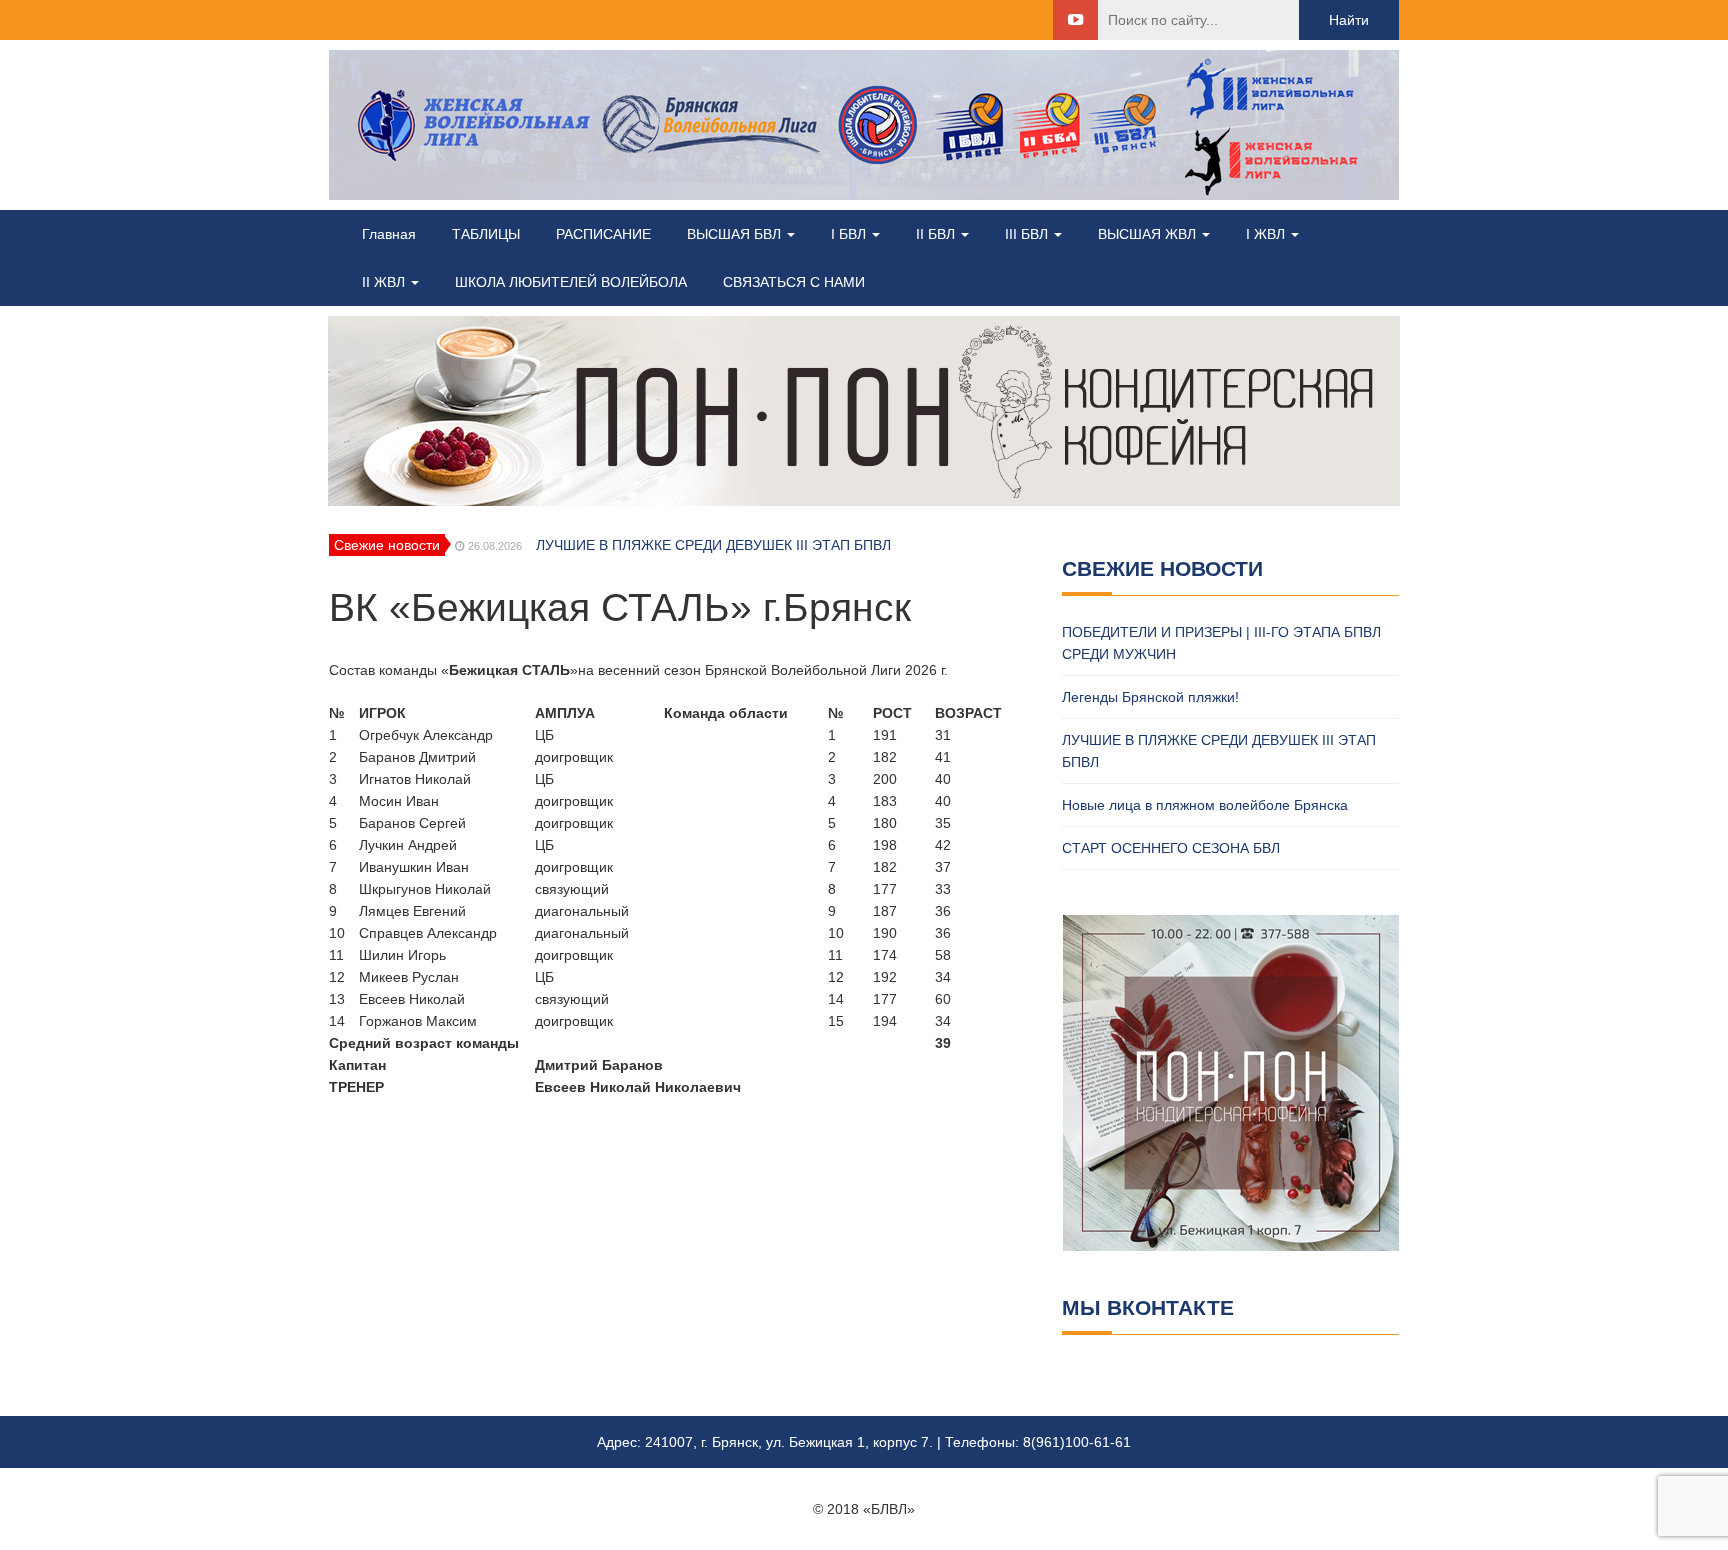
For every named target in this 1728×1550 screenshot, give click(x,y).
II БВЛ (937, 234)
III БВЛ (1028, 234)
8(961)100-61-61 (1077, 1442)
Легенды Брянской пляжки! (1150, 697)
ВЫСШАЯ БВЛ (736, 234)
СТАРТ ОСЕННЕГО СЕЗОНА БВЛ (1171, 848)
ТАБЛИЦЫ (486, 234)
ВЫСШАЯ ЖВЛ (1149, 234)
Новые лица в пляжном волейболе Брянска (1205, 805)
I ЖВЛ (1267, 234)
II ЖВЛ (385, 282)
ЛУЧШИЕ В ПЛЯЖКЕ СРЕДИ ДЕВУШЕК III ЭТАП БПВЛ (713, 545)
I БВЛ (850, 234)
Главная (389, 234)
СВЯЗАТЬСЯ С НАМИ (794, 282)
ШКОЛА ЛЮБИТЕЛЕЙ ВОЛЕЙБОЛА (571, 282)
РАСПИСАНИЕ (603, 234)
